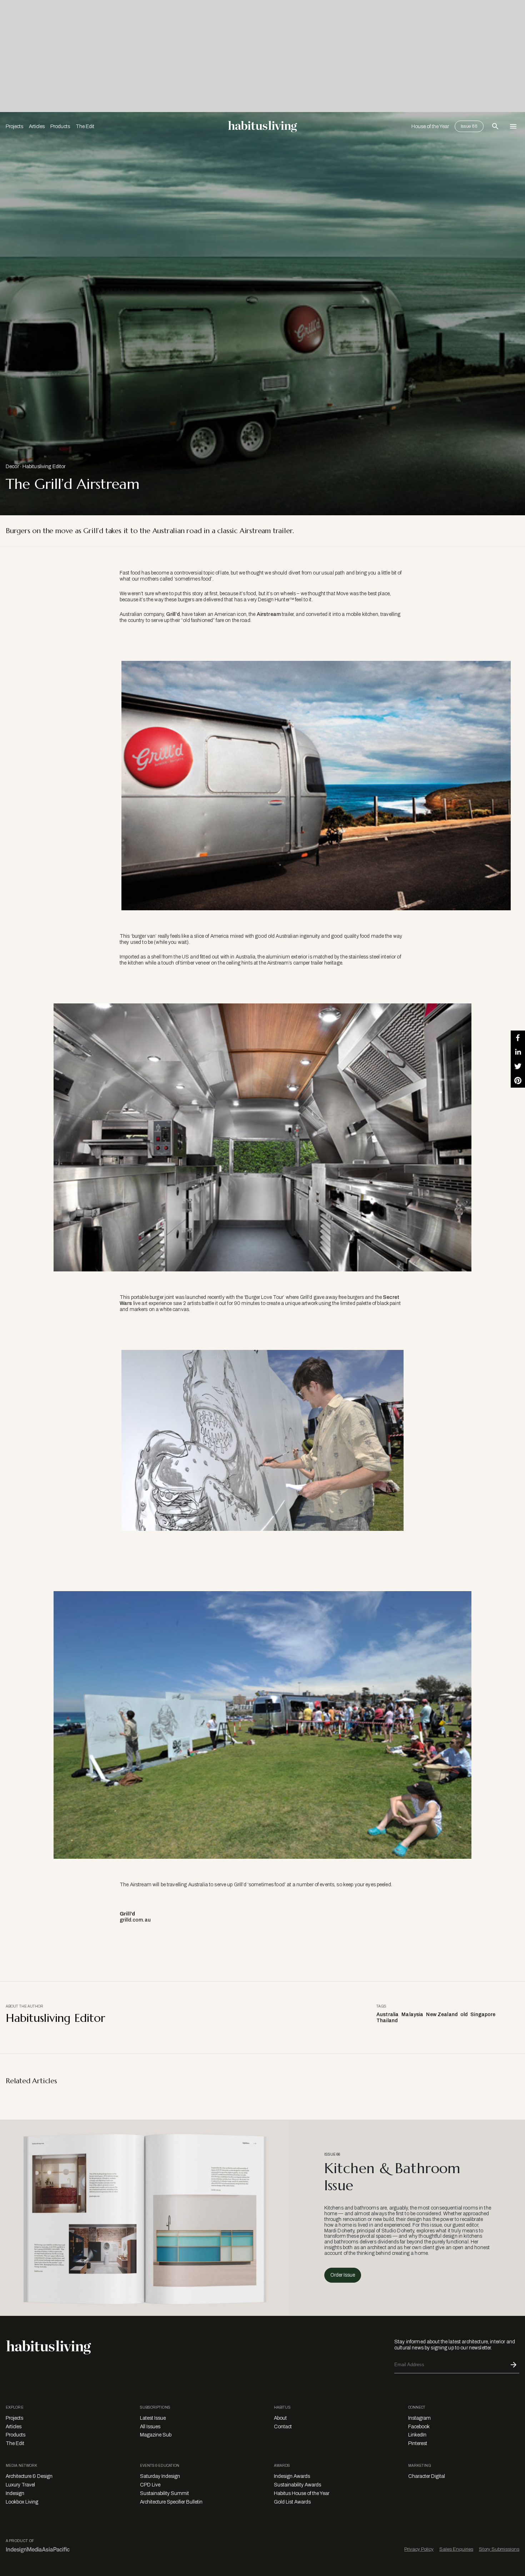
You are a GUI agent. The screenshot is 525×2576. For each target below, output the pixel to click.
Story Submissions (499, 2549)
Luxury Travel (20, 2485)
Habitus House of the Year (302, 2493)
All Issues (150, 2427)
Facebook (419, 2427)
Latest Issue (153, 2418)
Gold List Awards (292, 2502)
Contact (283, 2427)
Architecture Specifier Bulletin (171, 2502)
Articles (37, 126)
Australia (387, 2015)
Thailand (387, 2021)
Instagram (419, 2418)
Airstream (269, 614)
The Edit (85, 126)
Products (60, 126)
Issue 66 (469, 126)
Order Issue (343, 2275)
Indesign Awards (292, 2476)
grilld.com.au (135, 1920)
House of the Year (430, 126)
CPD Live (150, 2485)
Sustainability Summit (164, 2493)
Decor (12, 467)
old (464, 2015)
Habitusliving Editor (44, 467)
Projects (14, 126)
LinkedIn (417, 2435)
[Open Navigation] (513, 126)
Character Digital (427, 2476)
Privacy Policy (419, 2549)
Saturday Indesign (160, 2476)
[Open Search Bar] (495, 126)
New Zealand (442, 2015)
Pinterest (418, 2443)
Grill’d (173, 614)
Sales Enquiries (456, 2549)
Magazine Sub (156, 2435)
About (280, 2418)
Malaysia (412, 2015)
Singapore (483, 2015)
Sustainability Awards (297, 2485)
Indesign (15, 2493)
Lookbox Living (22, 2502)
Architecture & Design (29, 2476)
